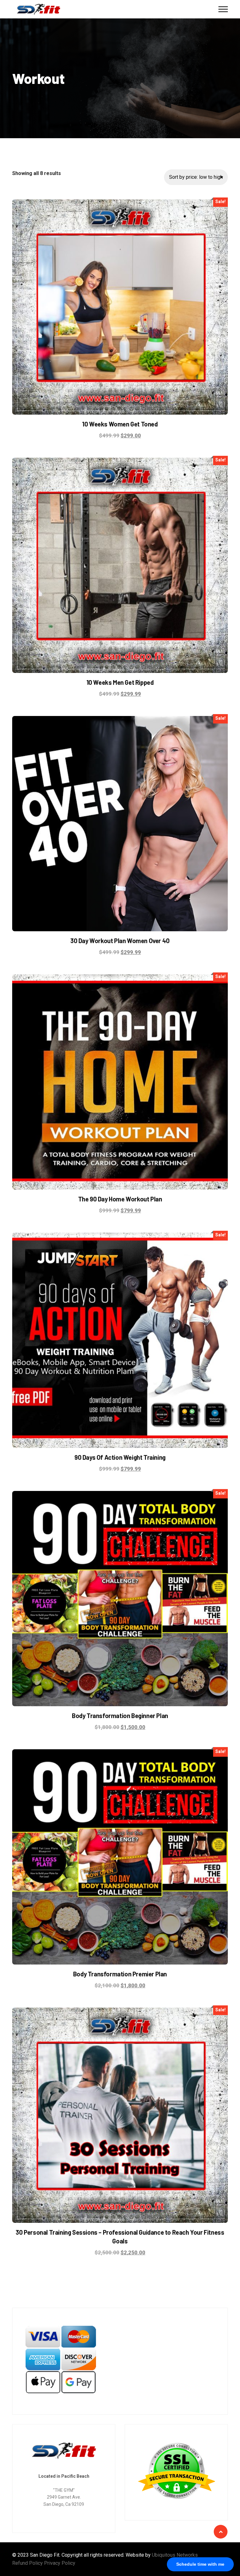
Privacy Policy (60, 2563)
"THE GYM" (64, 2490)
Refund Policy (27, 2563)
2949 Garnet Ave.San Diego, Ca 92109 (64, 2501)
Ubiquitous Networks (175, 2555)
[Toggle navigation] (223, 9)
